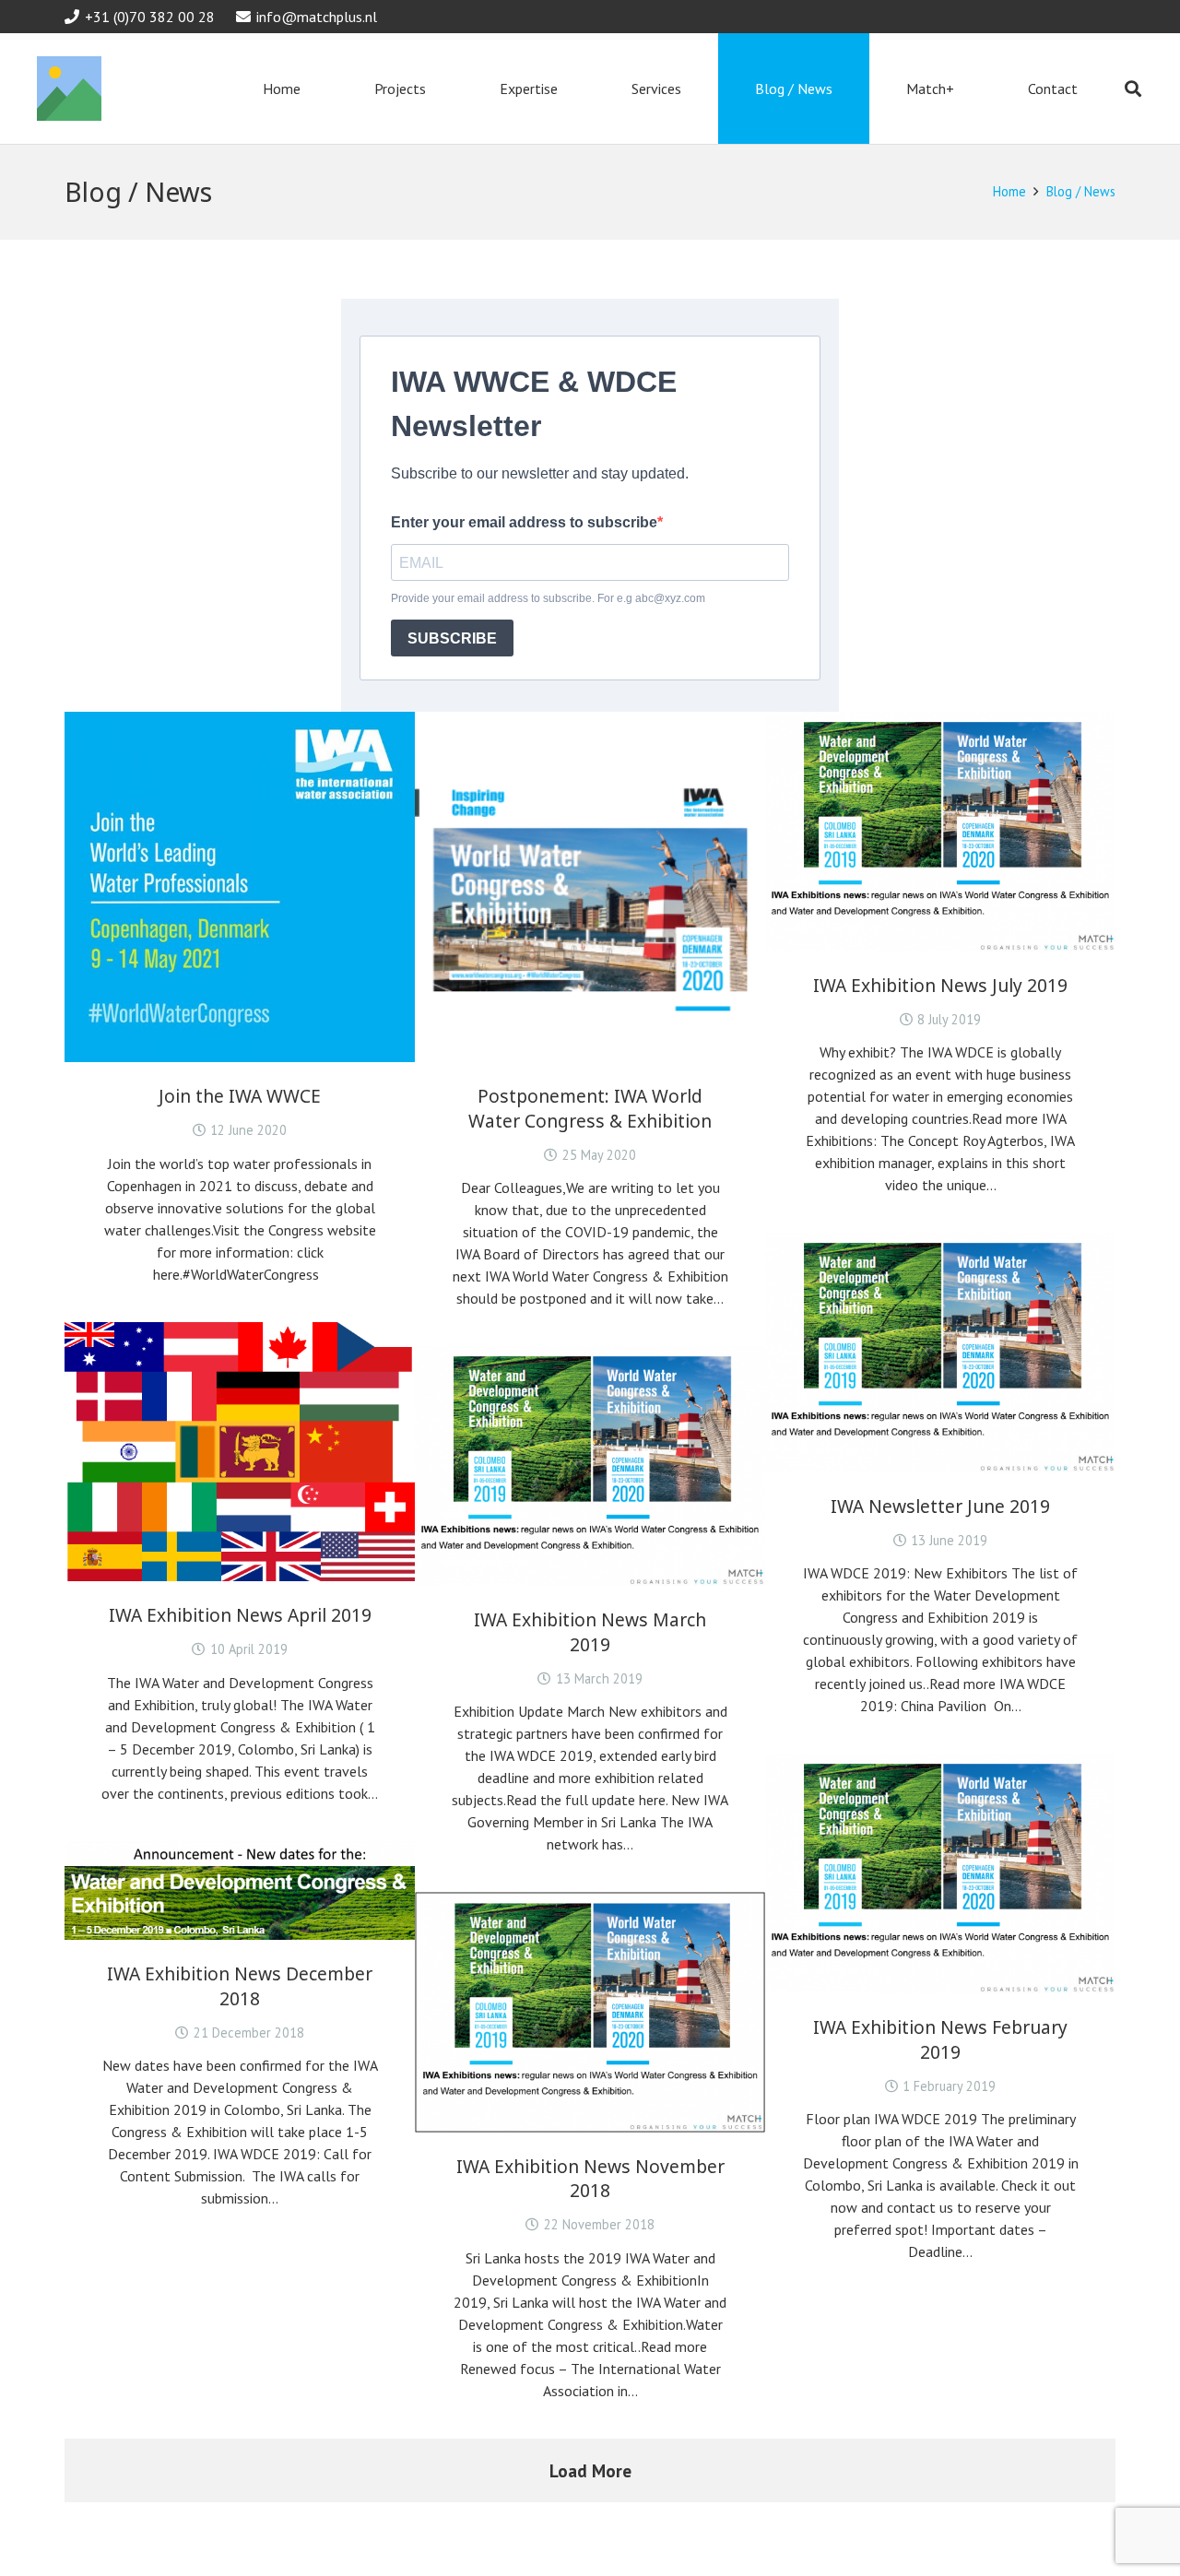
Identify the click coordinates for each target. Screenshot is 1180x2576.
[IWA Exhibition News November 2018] (590, 2012)
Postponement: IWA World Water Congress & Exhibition (590, 1108)
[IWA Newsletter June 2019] (940, 1353)
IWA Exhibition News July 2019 (940, 985)
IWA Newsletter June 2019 (940, 1506)
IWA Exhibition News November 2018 (590, 2179)
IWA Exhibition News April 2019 (240, 1615)
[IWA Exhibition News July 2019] (940, 832)
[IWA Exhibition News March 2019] (590, 1466)
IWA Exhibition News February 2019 (940, 2039)
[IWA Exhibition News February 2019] (940, 1873)
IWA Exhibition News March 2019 (590, 1632)
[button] (1133, 89)
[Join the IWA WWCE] (240, 887)
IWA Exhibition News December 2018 (240, 1986)
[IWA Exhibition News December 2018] (240, 1891)
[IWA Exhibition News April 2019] (240, 1452)
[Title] (69, 89)
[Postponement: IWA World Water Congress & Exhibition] (590, 887)
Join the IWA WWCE (240, 1096)
